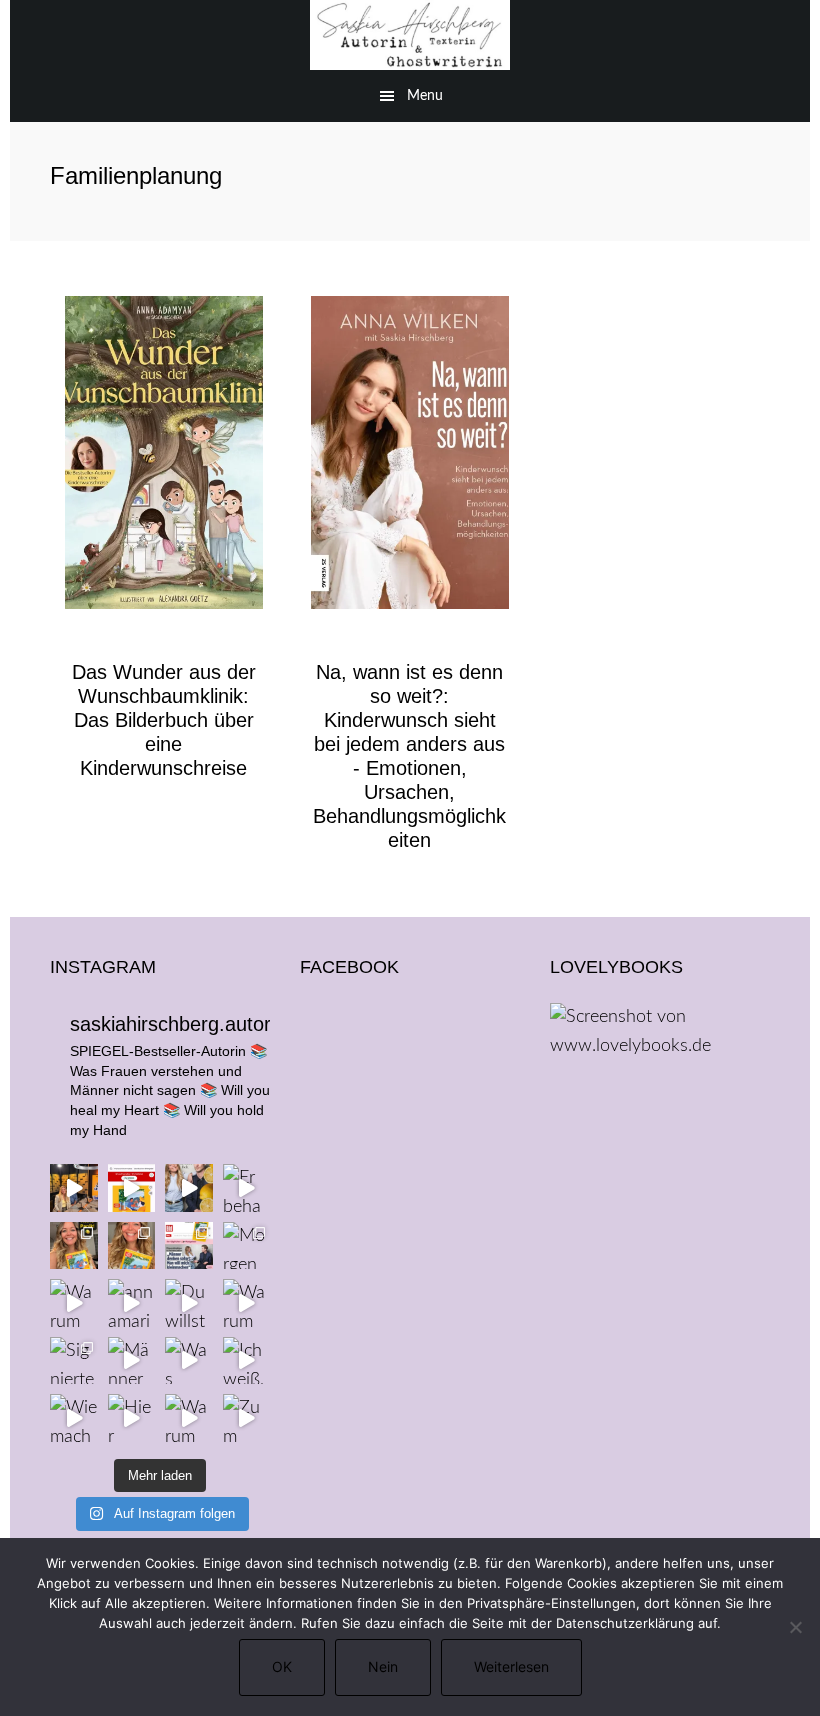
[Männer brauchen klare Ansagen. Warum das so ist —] (132, 1361)
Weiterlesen (511, 1666)
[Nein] (795, 1627)
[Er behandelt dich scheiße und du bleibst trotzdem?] (247, 1188)
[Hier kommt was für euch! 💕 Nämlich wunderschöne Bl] (132, 1418)
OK (282, 1666)
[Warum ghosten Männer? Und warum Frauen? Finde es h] (247, 1303)
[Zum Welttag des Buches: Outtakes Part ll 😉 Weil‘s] (247, 1418)
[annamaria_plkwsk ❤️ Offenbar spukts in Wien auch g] (132, 1303)
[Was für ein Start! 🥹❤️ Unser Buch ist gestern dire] (132, 1246)
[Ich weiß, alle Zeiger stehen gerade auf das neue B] (247, 1361)
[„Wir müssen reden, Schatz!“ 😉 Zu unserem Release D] (189, 1246)
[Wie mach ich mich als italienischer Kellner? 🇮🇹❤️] (74, 1418)
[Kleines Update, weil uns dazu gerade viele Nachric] (74, 1246)
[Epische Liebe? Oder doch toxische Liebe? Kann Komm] (189, 1188)
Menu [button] (425, 96)
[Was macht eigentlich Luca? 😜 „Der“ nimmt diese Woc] (189, 1361)
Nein (383, 1666)
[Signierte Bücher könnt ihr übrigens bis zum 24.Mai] (74, 1361)
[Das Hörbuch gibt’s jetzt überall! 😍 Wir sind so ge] (132, 1188)
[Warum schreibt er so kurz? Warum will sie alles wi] (189, 1418)
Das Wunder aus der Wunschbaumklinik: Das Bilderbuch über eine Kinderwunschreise (164, 720)
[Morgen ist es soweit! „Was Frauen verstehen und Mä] (247, 1246)
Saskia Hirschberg (410, 35)
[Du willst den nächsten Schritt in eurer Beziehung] (189, 1303)
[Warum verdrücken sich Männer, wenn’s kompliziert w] (74, 1303)
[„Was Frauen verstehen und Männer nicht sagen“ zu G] (74, 1188)
